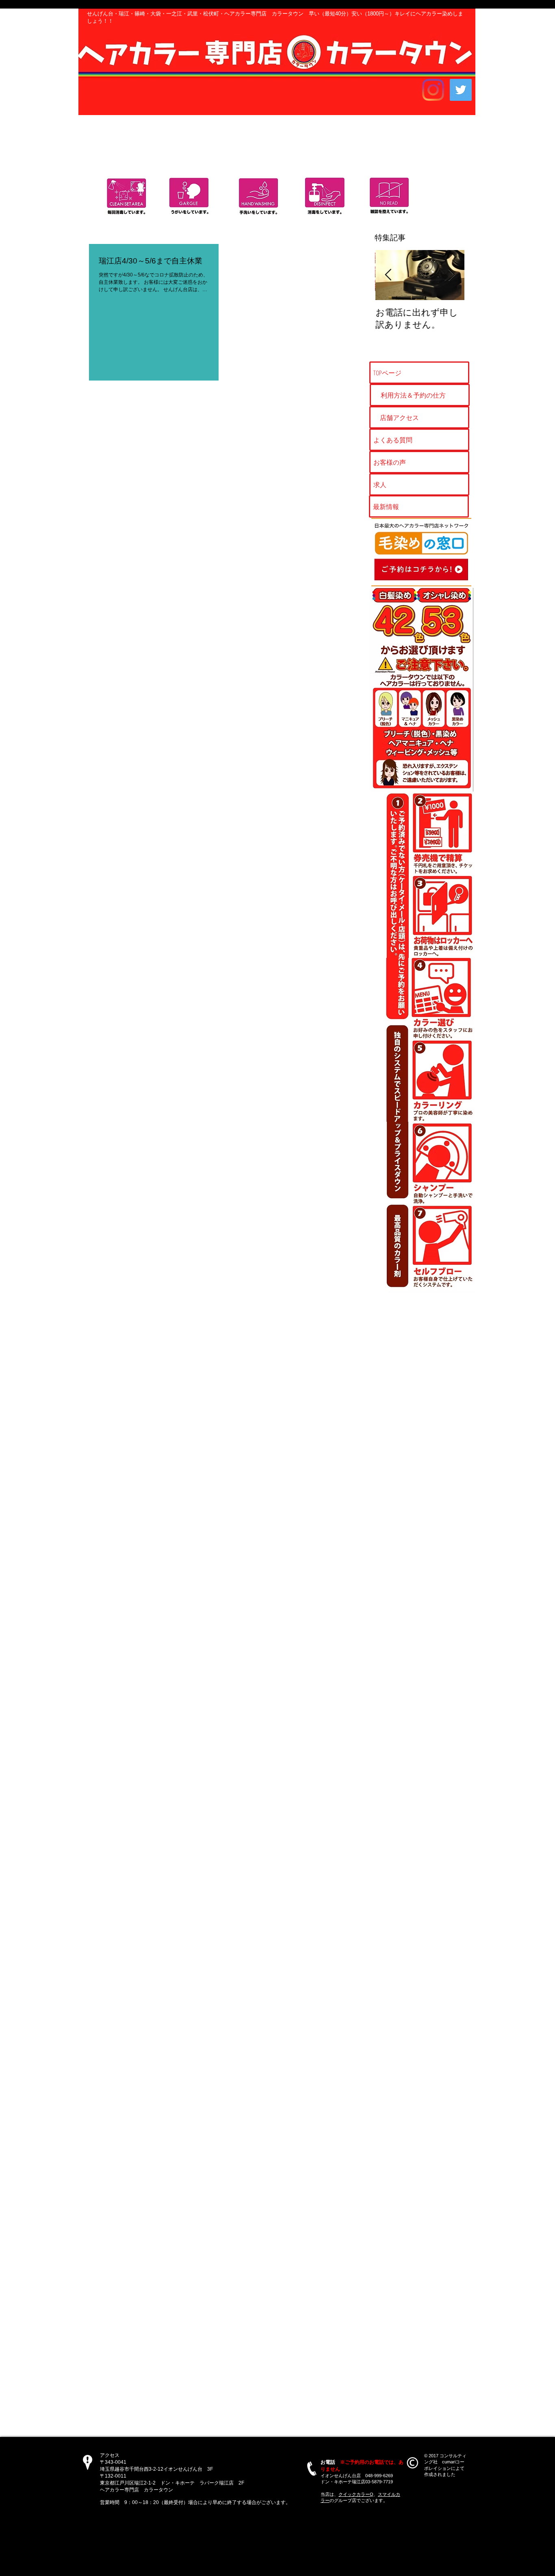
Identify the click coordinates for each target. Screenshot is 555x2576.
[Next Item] (451, 275)
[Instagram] (433, 90)
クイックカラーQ (356, 2494)
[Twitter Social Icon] (461, 90)
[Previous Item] (388, 275)
